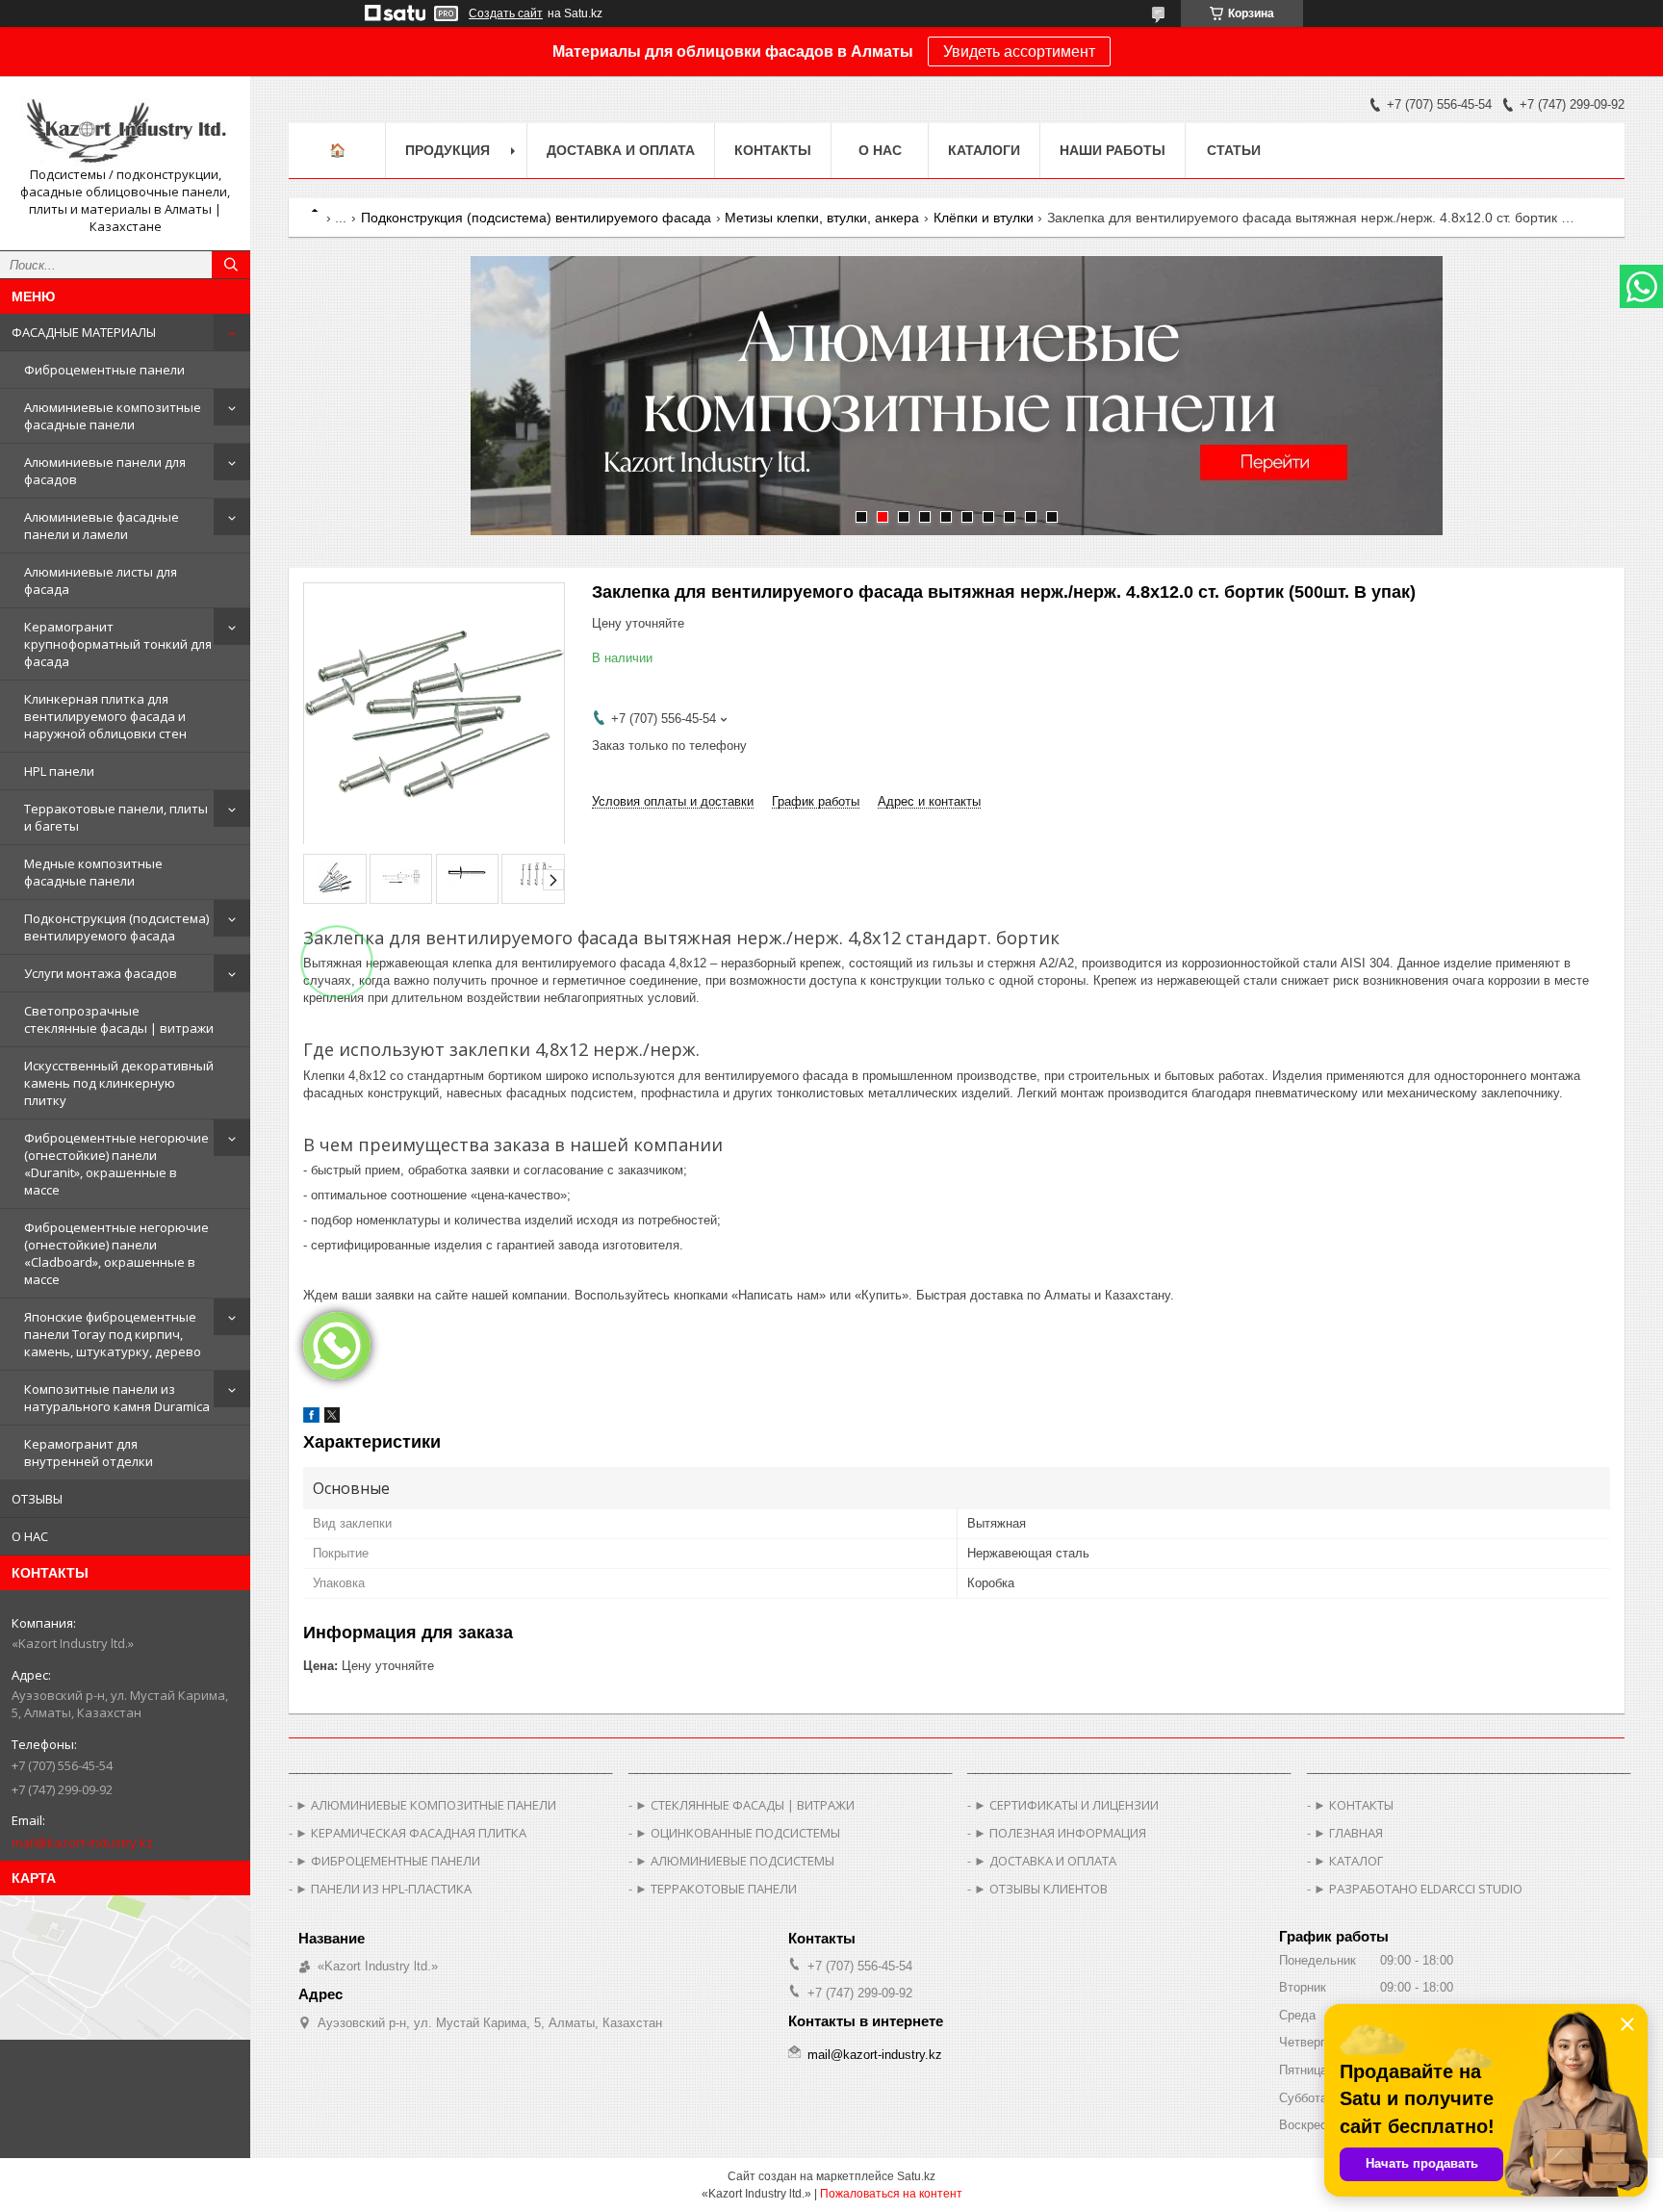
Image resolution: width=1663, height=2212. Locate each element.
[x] (332, 1418)
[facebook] (311, 1418)
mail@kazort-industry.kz (82, 1842)
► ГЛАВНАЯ (1348, 1833)
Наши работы (1113, 150)
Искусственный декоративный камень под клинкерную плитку (119, 1083)
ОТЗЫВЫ (37, 1499)
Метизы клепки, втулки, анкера (822, 218)
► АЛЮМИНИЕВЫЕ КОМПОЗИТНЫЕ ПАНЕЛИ (426, 1805)
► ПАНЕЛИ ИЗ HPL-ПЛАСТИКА (384, 1889)
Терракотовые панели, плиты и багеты (116, 817)
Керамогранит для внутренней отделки (89, 1453)
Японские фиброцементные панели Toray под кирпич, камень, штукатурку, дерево (113, 1334)
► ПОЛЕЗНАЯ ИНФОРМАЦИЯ (1060, 1833)
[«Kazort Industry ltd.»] (125, 129)
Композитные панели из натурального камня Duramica (117, 1398)
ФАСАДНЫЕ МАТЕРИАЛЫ (84, 332)
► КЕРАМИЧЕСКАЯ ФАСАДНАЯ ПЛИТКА (411, 1833)
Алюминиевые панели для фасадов (105, 471)
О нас (880, 150)
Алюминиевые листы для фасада (101, 580)
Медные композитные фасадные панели (93, 872)
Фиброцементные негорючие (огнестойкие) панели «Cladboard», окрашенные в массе (116, 1253)
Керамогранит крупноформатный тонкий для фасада (118, 644)
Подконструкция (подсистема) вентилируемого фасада (116, 927)
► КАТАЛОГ (1348, 1861)
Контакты (773, 150)
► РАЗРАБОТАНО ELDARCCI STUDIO (1418, 1889)
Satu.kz (916, 2176)
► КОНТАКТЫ (1354, 1805)
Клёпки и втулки (984, 218)
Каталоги (984, 150)
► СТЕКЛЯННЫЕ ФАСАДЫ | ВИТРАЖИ (745, 1805)
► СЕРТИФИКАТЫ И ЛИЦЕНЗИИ (1066, 1805)
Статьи (1234, 150)
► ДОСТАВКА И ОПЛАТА (1045, 1861)
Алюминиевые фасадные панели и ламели (102, 526)
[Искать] (231, 265)
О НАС (30, 1536)
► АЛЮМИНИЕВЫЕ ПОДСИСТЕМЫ (735, 1861)
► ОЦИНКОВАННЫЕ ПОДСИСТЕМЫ (738, 1833)
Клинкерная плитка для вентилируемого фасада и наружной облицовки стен (105, 716)
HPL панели (59, 771)
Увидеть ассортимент (1019, 51)
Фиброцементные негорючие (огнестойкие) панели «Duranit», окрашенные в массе (116, 1164)
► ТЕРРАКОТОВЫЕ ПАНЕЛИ (716, 1889)
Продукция (448, 150)
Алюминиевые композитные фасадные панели (113, 416)
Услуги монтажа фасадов (101, 973)
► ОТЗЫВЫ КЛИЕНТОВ (1041, 1889)
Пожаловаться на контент (891, 2194)
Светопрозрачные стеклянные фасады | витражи (119, 1019)
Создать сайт (506, 13)
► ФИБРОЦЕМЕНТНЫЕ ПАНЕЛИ (388, 1861)
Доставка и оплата (621, 150)
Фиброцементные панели (104, 370)
